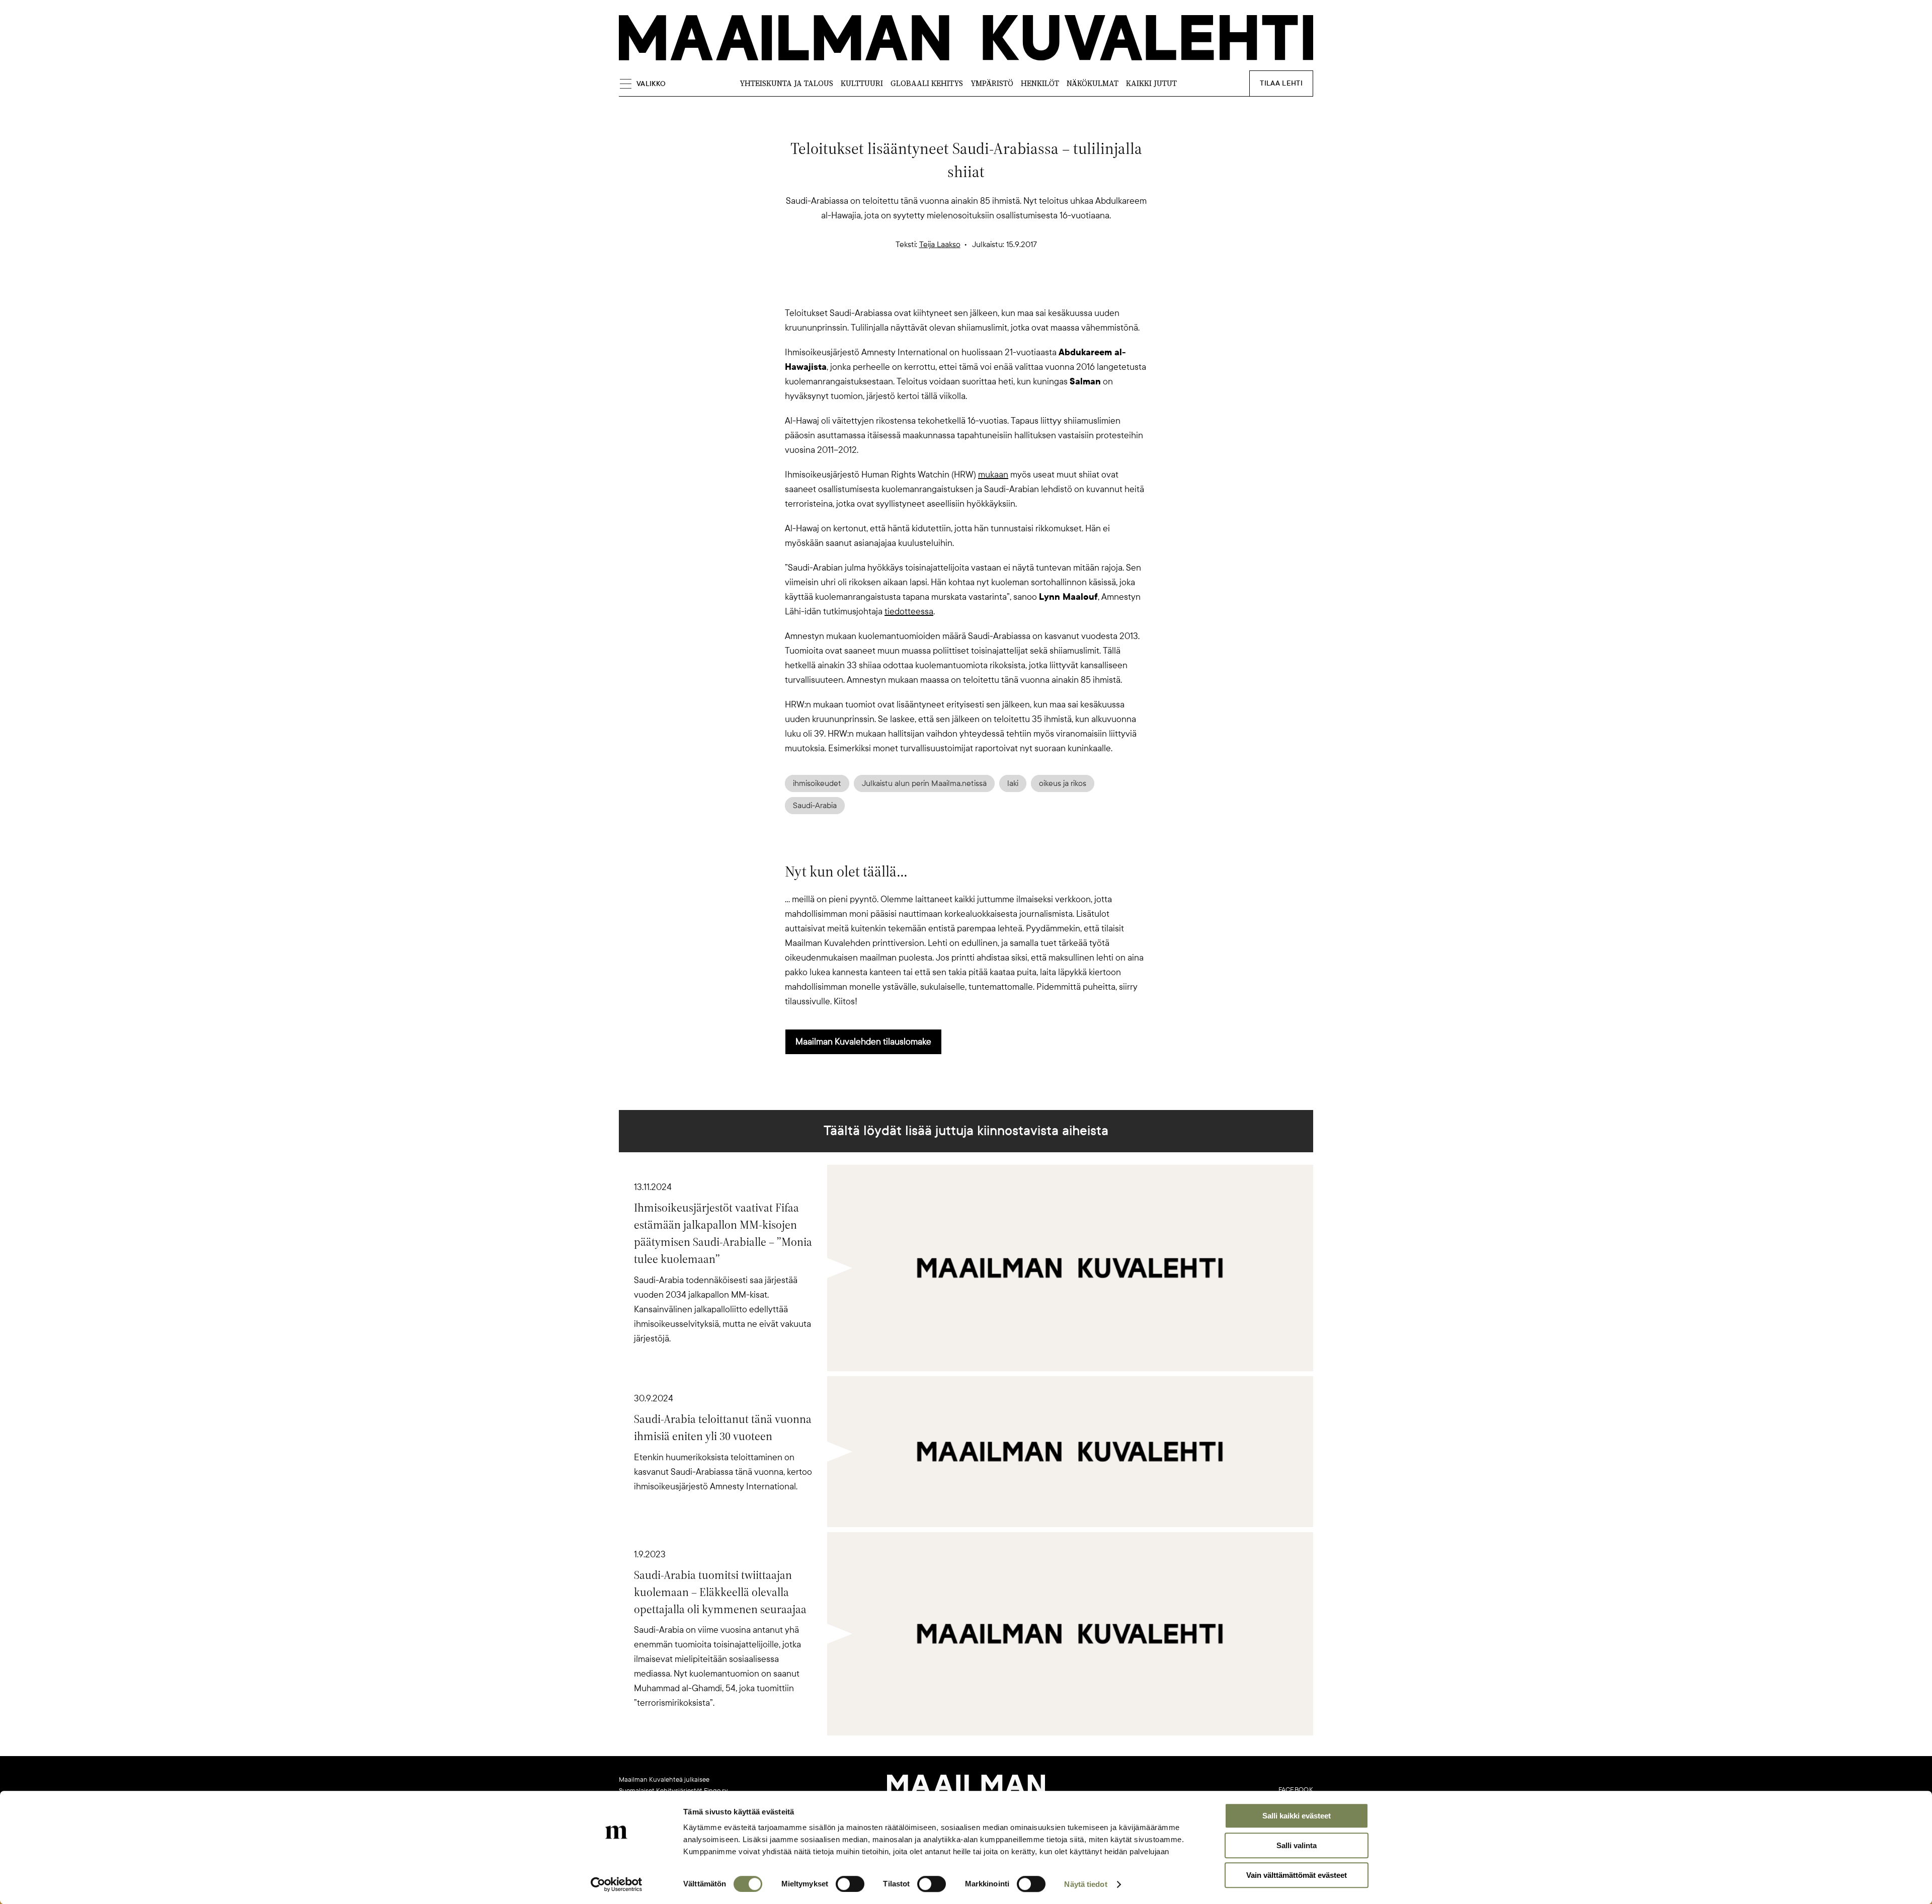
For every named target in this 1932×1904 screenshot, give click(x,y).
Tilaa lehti (1281, 83)
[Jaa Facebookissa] (982, 288)
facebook (1296, 1790)
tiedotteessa (909, 611)
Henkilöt (1040, 83)
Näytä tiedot (1085, 1884)
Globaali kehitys (927, 83)
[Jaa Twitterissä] (918, 288)
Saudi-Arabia (815, 806)
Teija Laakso (940, 245)
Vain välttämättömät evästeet (1297, 1875)
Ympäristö (992, 83)
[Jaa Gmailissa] (950, 288)
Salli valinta (1297, 1845)
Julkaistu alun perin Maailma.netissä (924, 783)
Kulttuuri (862, 83)
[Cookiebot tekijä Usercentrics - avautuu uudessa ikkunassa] (617, 1884)
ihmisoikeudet (817, 783)
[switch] (850, 1884)
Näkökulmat (1093, 83)
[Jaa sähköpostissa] (1014, 288)
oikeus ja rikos (1063, 783)
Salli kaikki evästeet (1297, 1816)
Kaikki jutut (1151, 83)
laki (1013, 783)
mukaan (993, 474)
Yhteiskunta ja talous (786, 83)
